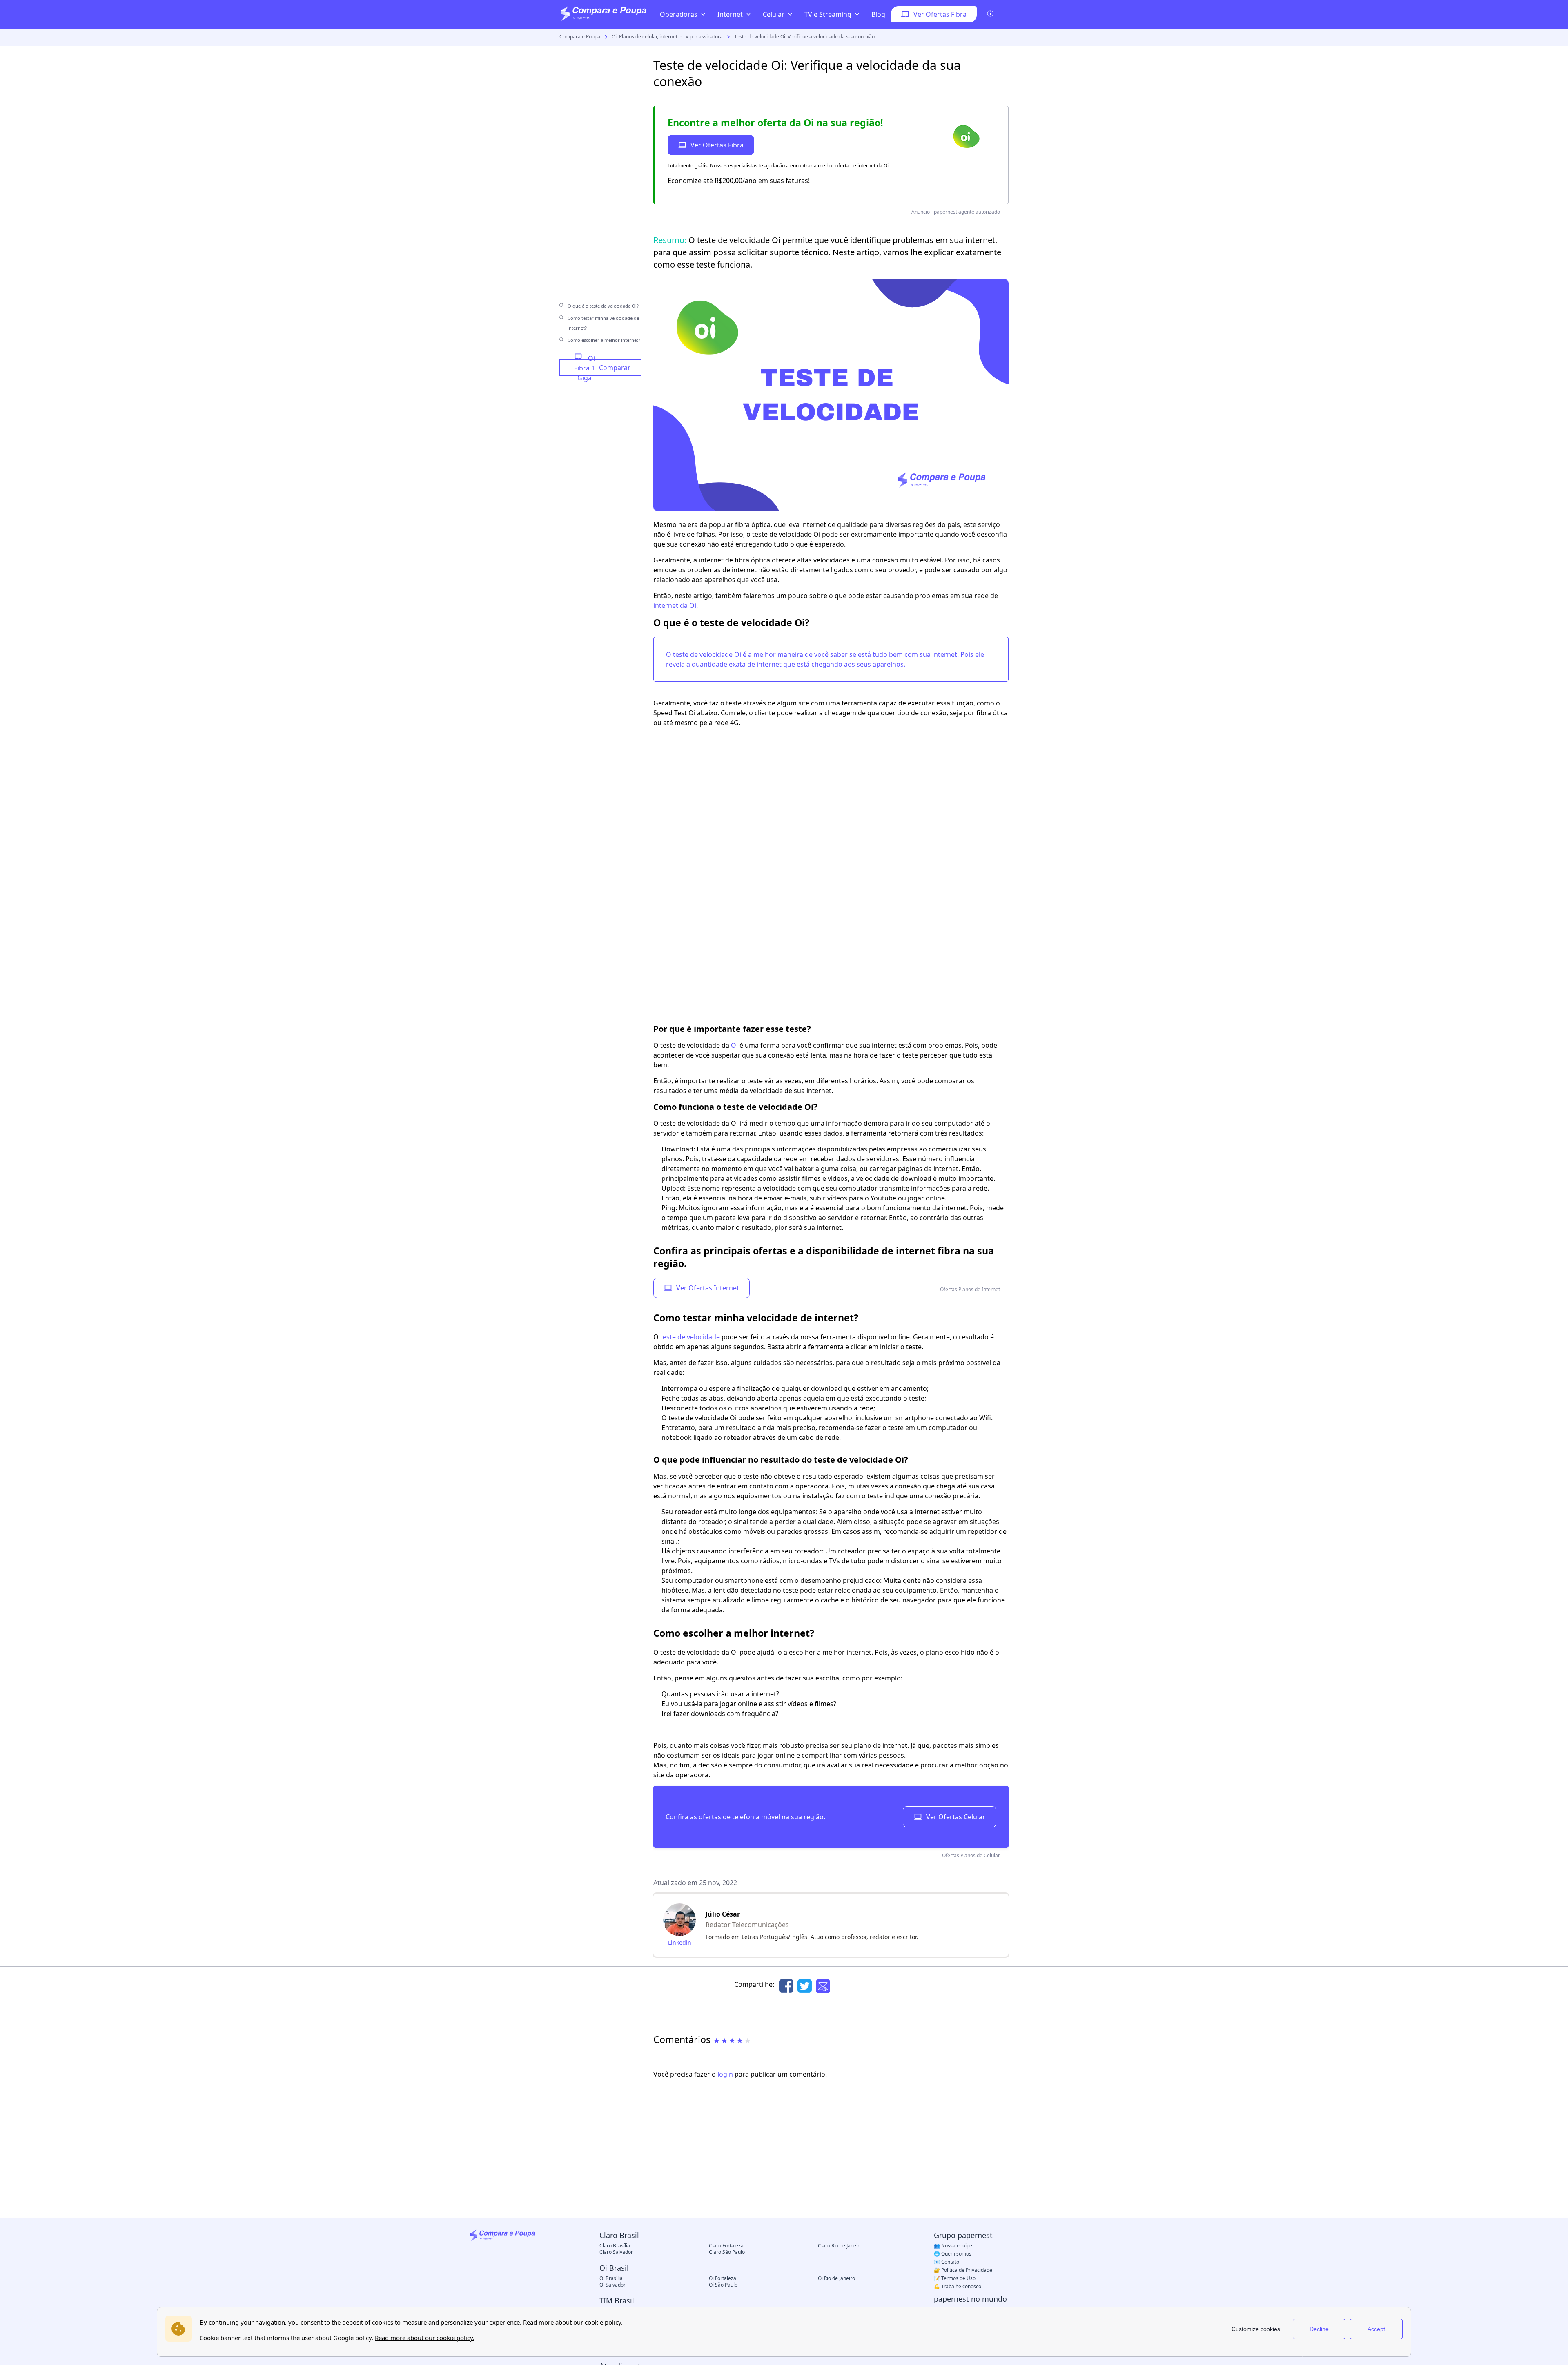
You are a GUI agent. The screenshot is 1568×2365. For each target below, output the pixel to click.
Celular (774, 14)
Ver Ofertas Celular (956, 1817)
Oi (734, 1045)
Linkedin (680, 1942)
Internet (730, 14)
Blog (878, 14)
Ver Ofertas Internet (708, 1288)
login (725, 2074)
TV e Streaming (828, 14)
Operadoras (679, 14)
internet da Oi (675, 605)
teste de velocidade (690, 1337)
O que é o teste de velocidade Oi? (603, 306)
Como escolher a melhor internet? (604, 340)
